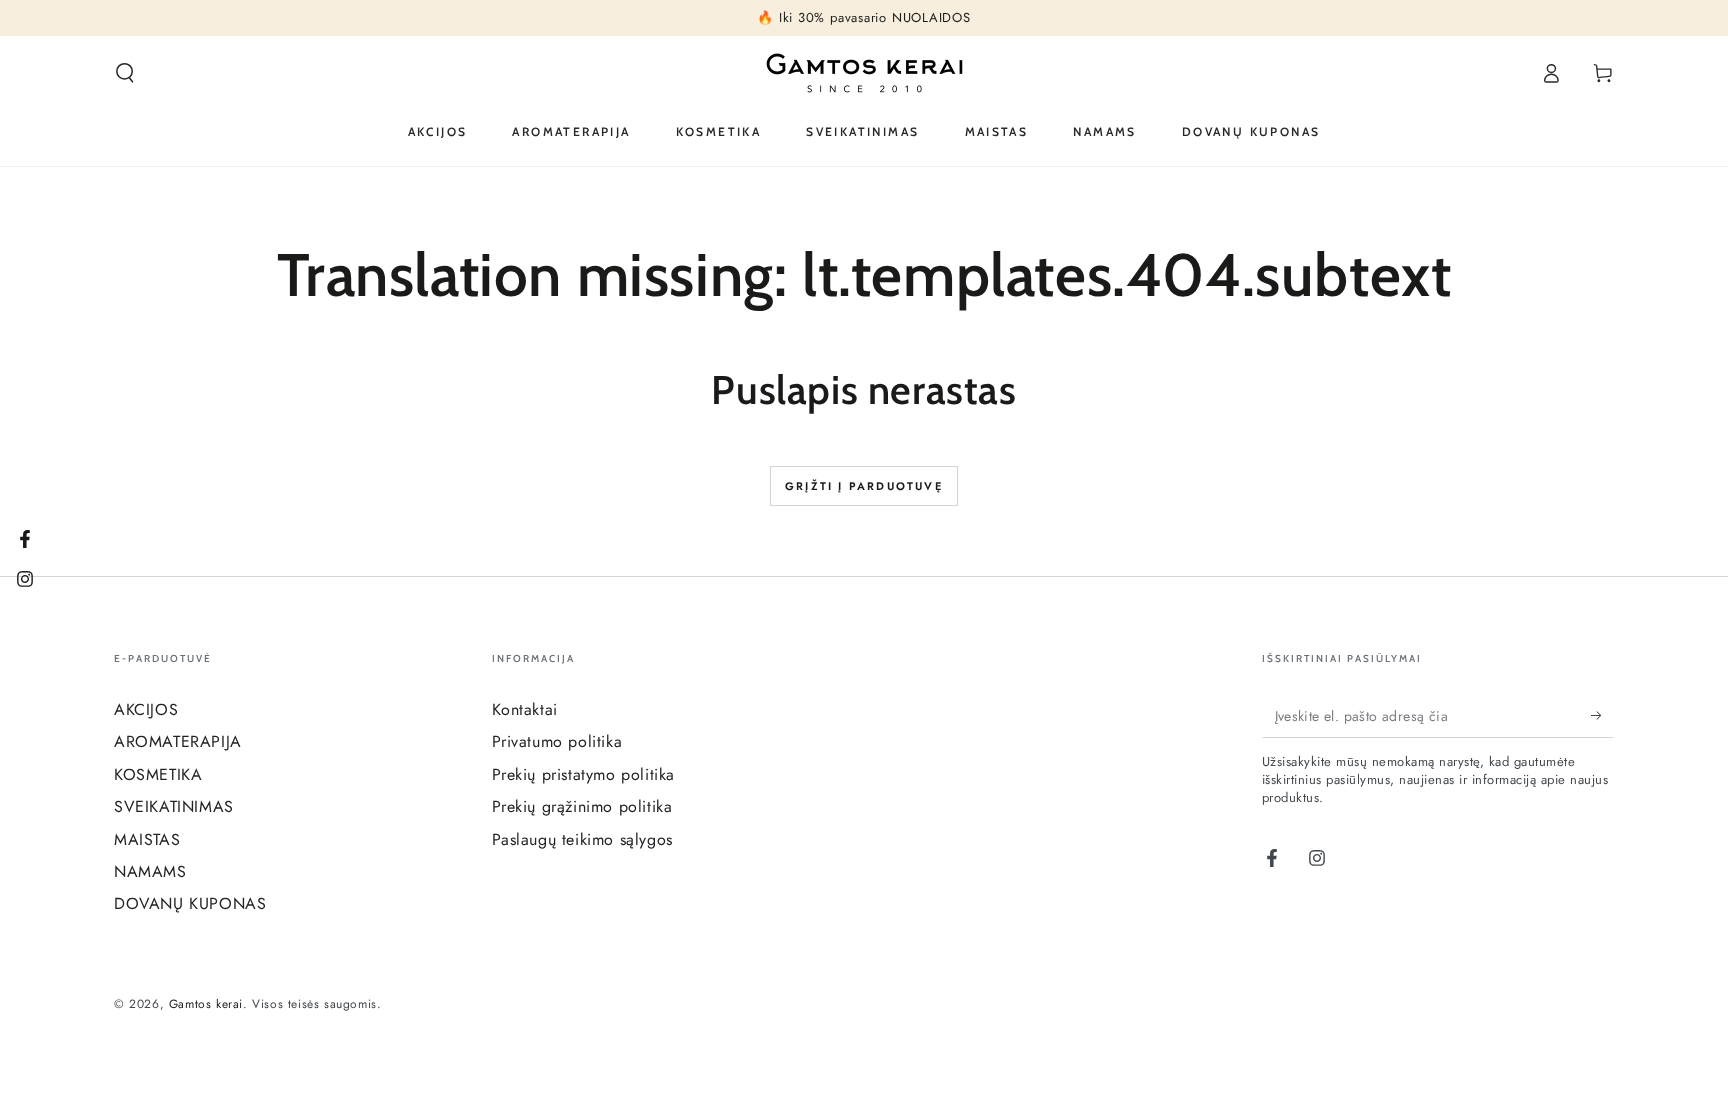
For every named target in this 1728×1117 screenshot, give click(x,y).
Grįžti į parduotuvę (864, 486)
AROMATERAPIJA (178, 741)
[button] (125, 73)
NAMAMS (150, 871)
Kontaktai (525, 709)
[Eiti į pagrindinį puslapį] (864, 73)
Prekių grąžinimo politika (582, 806)
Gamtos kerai (206, 1004)
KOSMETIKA (158, 774)
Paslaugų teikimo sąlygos (582, 839)
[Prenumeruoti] (1602, 715)
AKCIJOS (146, 709)
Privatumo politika (557, 741)
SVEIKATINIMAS (174, 806)
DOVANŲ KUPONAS (190, 903)
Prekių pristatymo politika (584, 774)
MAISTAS (147, 839)
